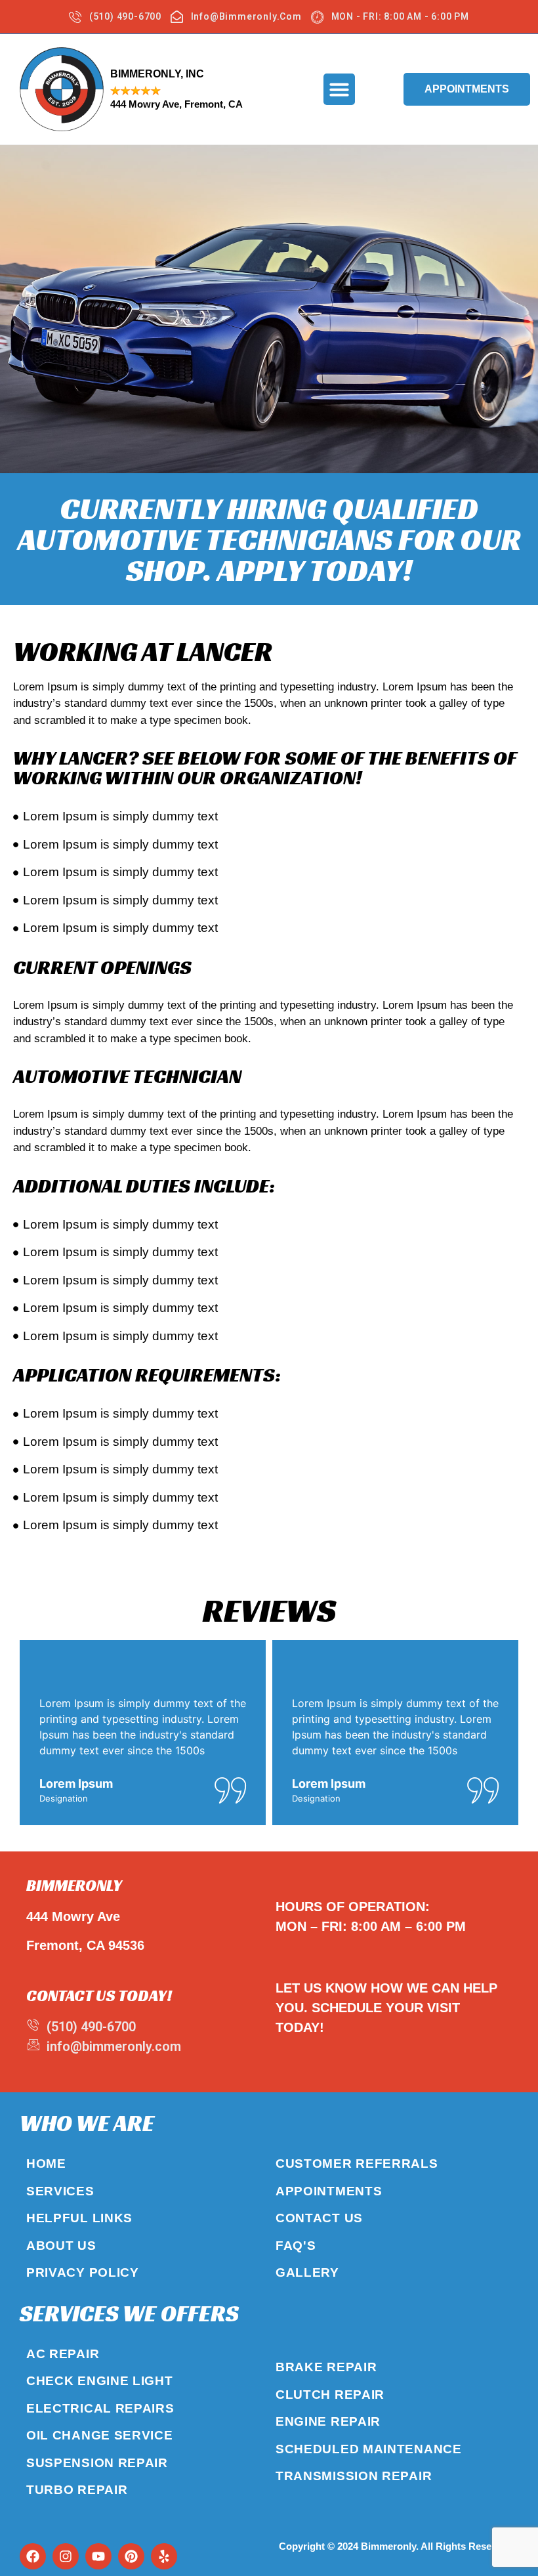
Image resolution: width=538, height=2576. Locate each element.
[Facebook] (33, 2556)
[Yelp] (164, 2556)
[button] (339, 89)
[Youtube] (98, 2556)
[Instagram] (66, 2556)
